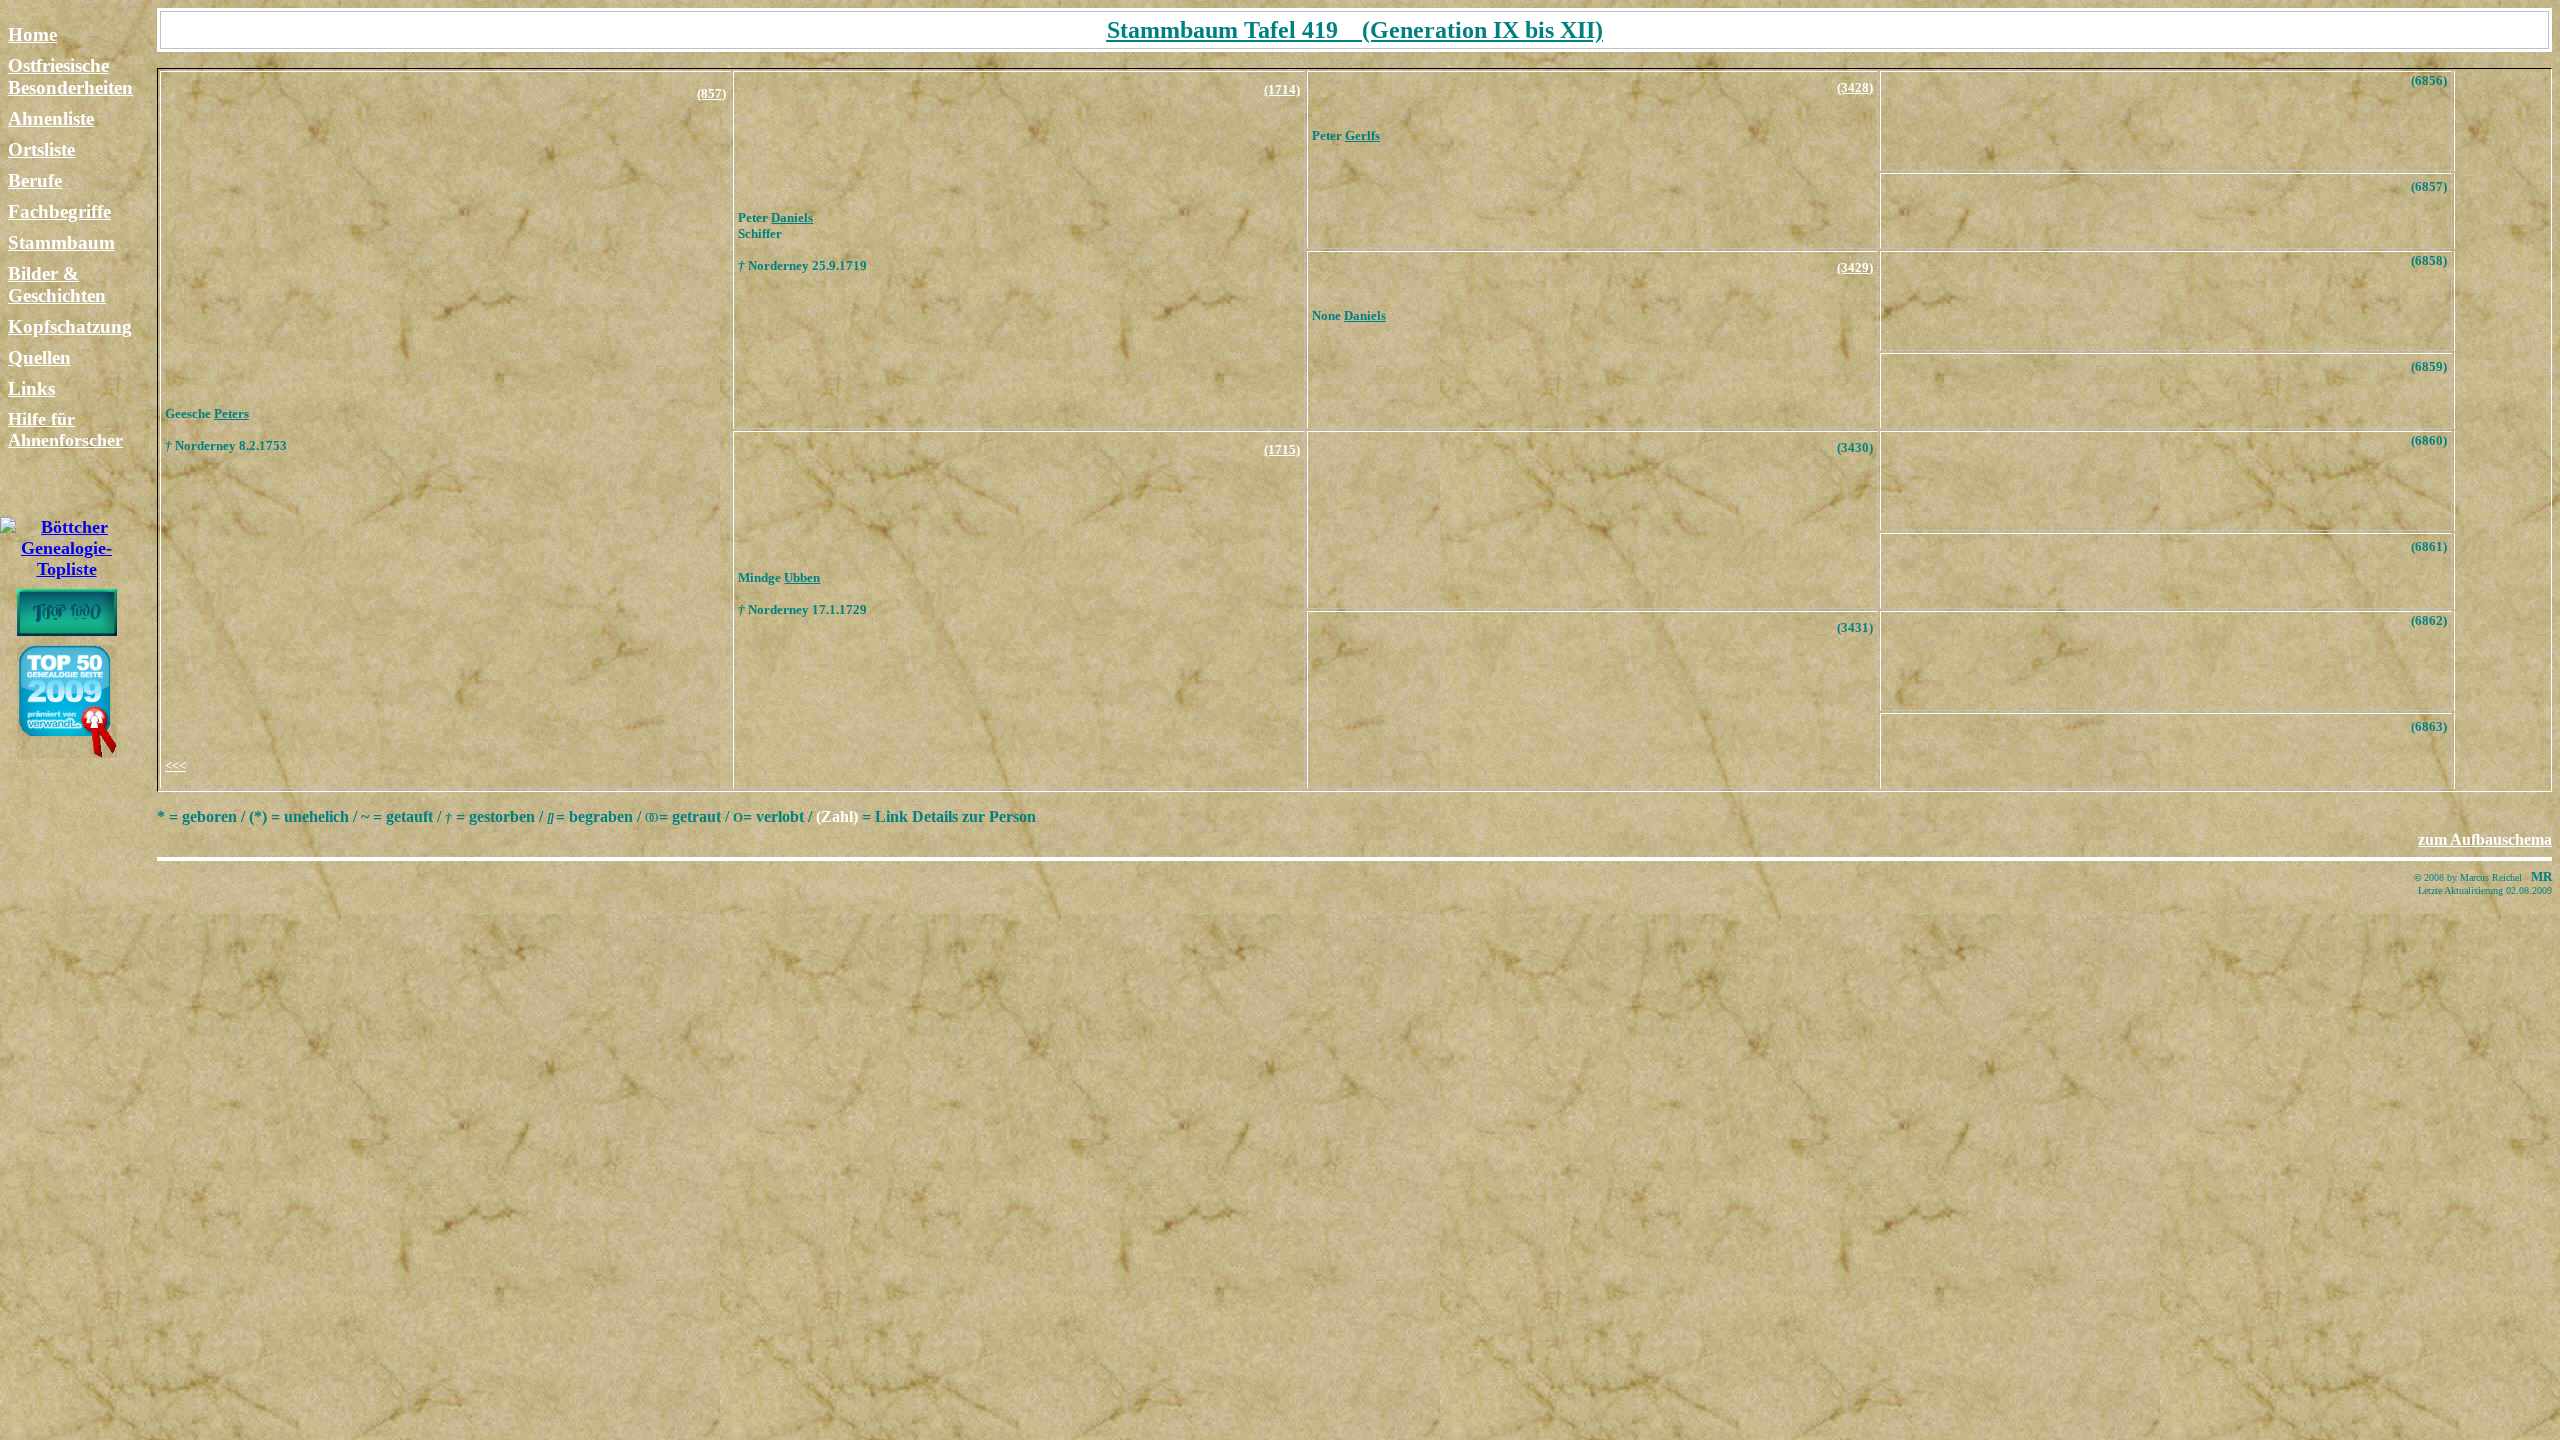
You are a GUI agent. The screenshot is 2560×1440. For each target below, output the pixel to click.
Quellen (39, 357)
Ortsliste (41, 149)
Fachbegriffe (59, 211)
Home (32, 34)
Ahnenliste (51, 118)
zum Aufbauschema (2485, 839)
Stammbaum (61, 242)
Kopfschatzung (70, 326)
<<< (175, 765)
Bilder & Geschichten (57, 284)
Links (31, 388)
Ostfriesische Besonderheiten (70, 76)
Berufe (35, 180)
